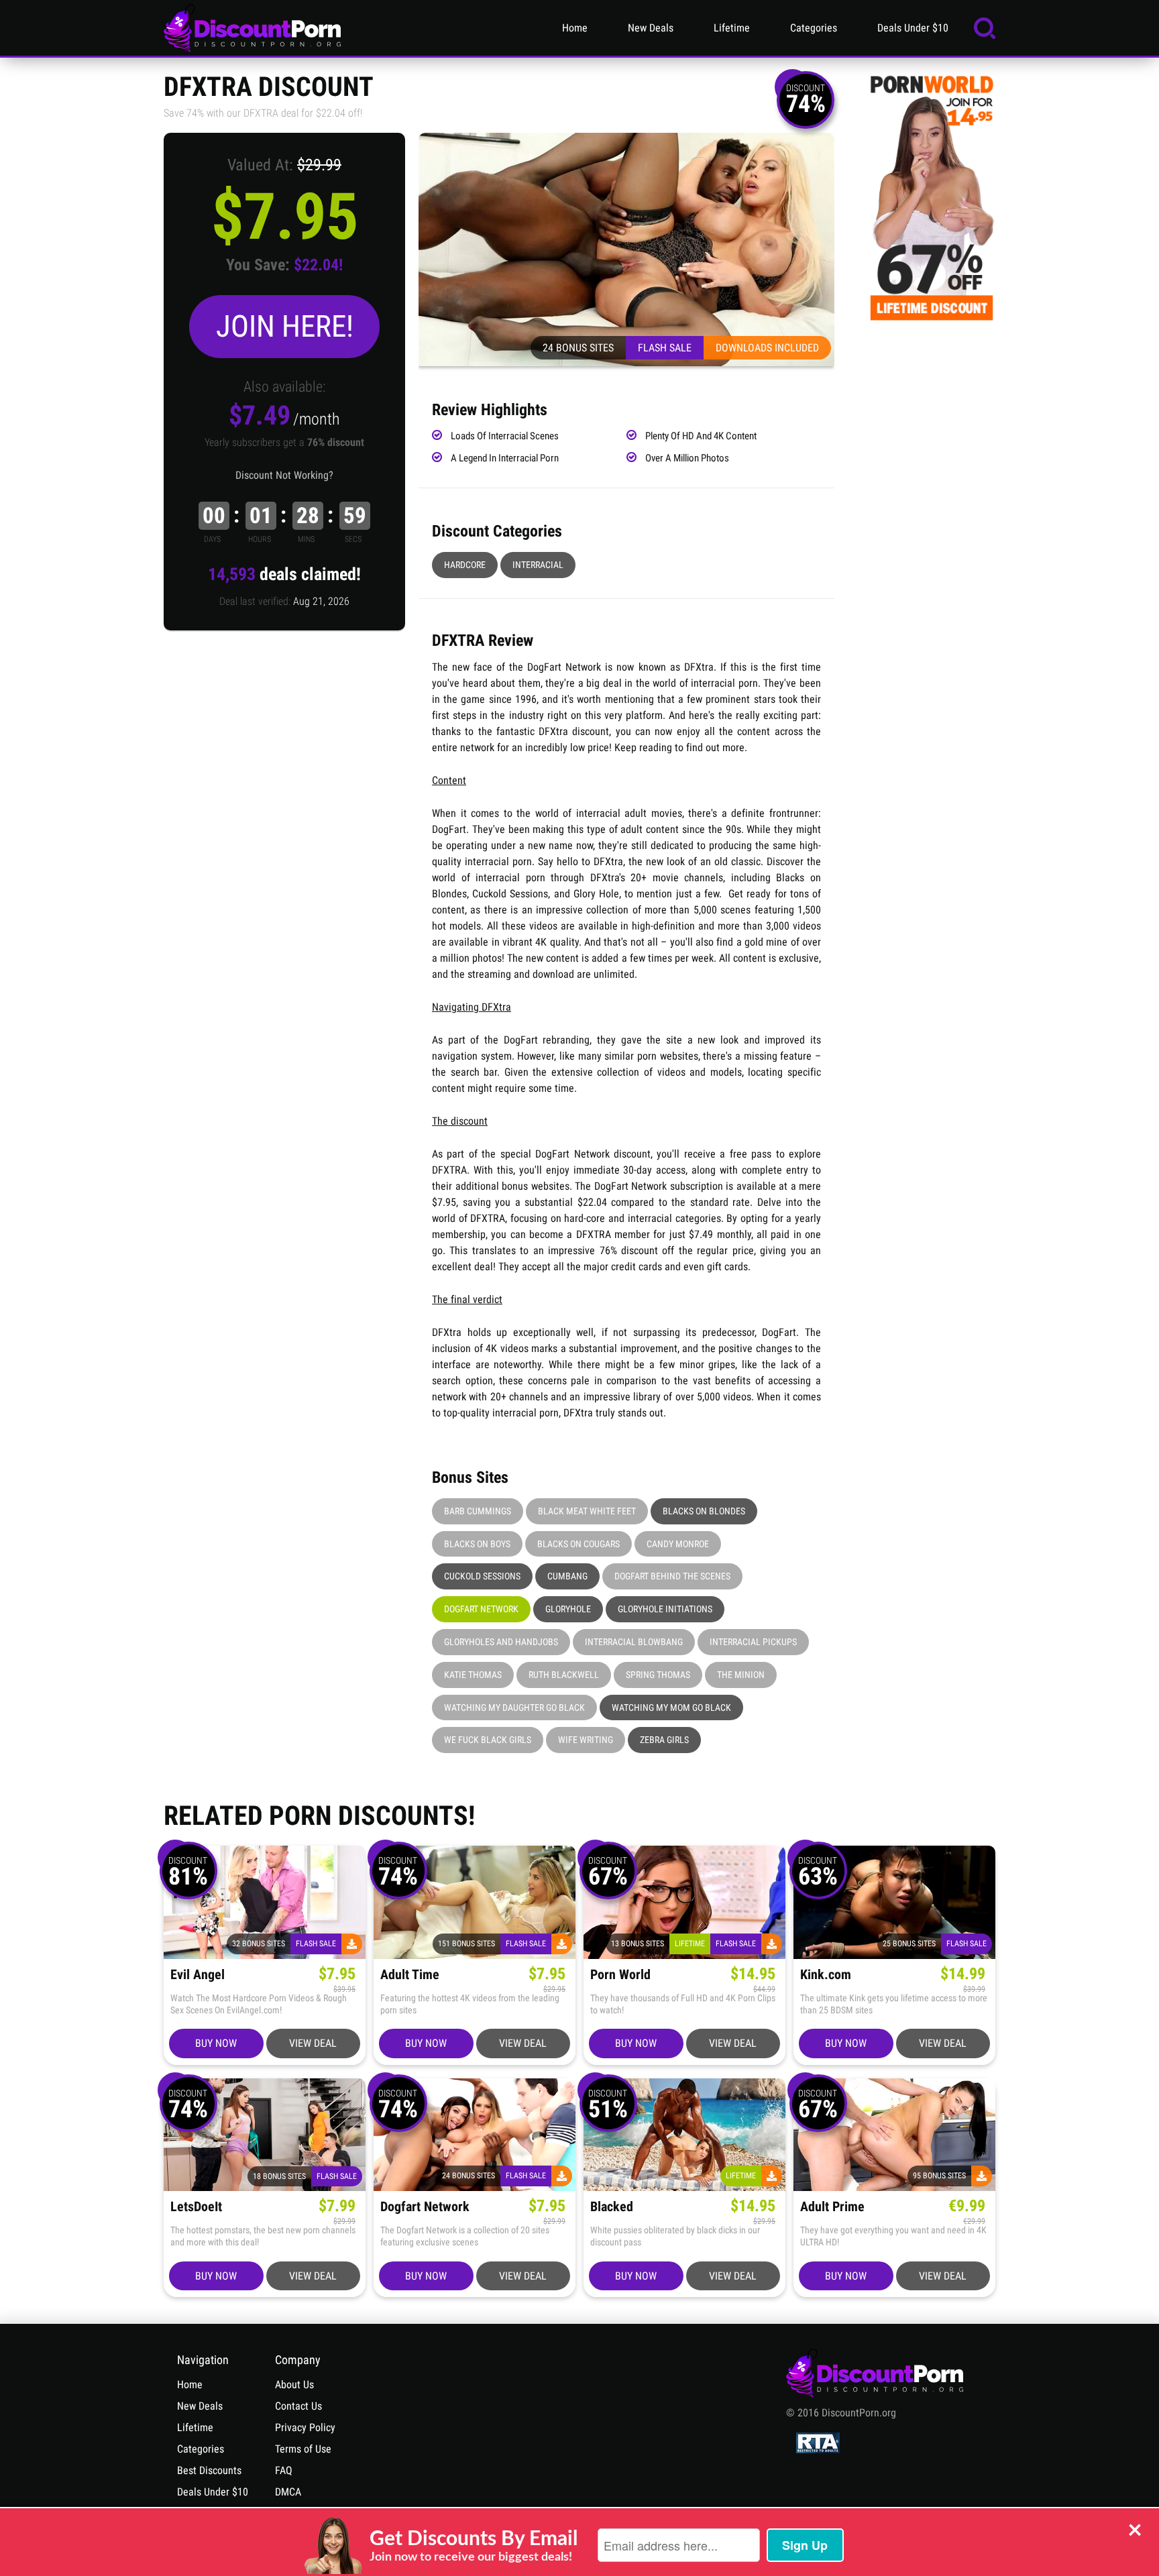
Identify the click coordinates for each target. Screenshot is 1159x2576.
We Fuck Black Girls (488, 1740)
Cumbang (567, 1576)
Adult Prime (832, 2207)
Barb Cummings (478, 1511)
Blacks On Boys (477, 1544)
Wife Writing (586, 1740)
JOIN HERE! (285, 326)
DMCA (288, 2492)
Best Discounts (209, 2470)
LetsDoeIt (196, 2207)
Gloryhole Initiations (665, 1609)
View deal (313, 2043)
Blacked (612, 2207)
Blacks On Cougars (578, 1544)
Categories (814, 28)
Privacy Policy (305, 2427)
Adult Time (410, 1975)
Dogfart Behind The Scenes (672, 1576)
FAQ (284, 2470)
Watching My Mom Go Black (671, 1707)
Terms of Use (303, 2449)
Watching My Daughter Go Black (514, 1707)
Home (575, 28)
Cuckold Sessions (482, 1576)
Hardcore (465, 565)
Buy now (216, 2043)
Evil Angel (198, 1975)
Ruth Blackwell (564, 1675)
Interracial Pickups (753, 1642)
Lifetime (732, 28)
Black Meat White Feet (587, 1511)
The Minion (741, 1675)
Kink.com (826, 1975)
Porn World (620, 1975)
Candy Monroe (678, 1544)
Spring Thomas (658, 1675)
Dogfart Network (481, 1609)
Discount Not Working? (284, 475)
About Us (294, 2385)
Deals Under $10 (913, 28)
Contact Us (298, 2406)
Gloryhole (568, 1609)
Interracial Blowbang (634, 1642)
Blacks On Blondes (704, 1511)
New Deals (651, 28)
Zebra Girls (664, 1740)
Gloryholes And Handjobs (501, 1642)
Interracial (538, 565)
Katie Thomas (473, 1675)
